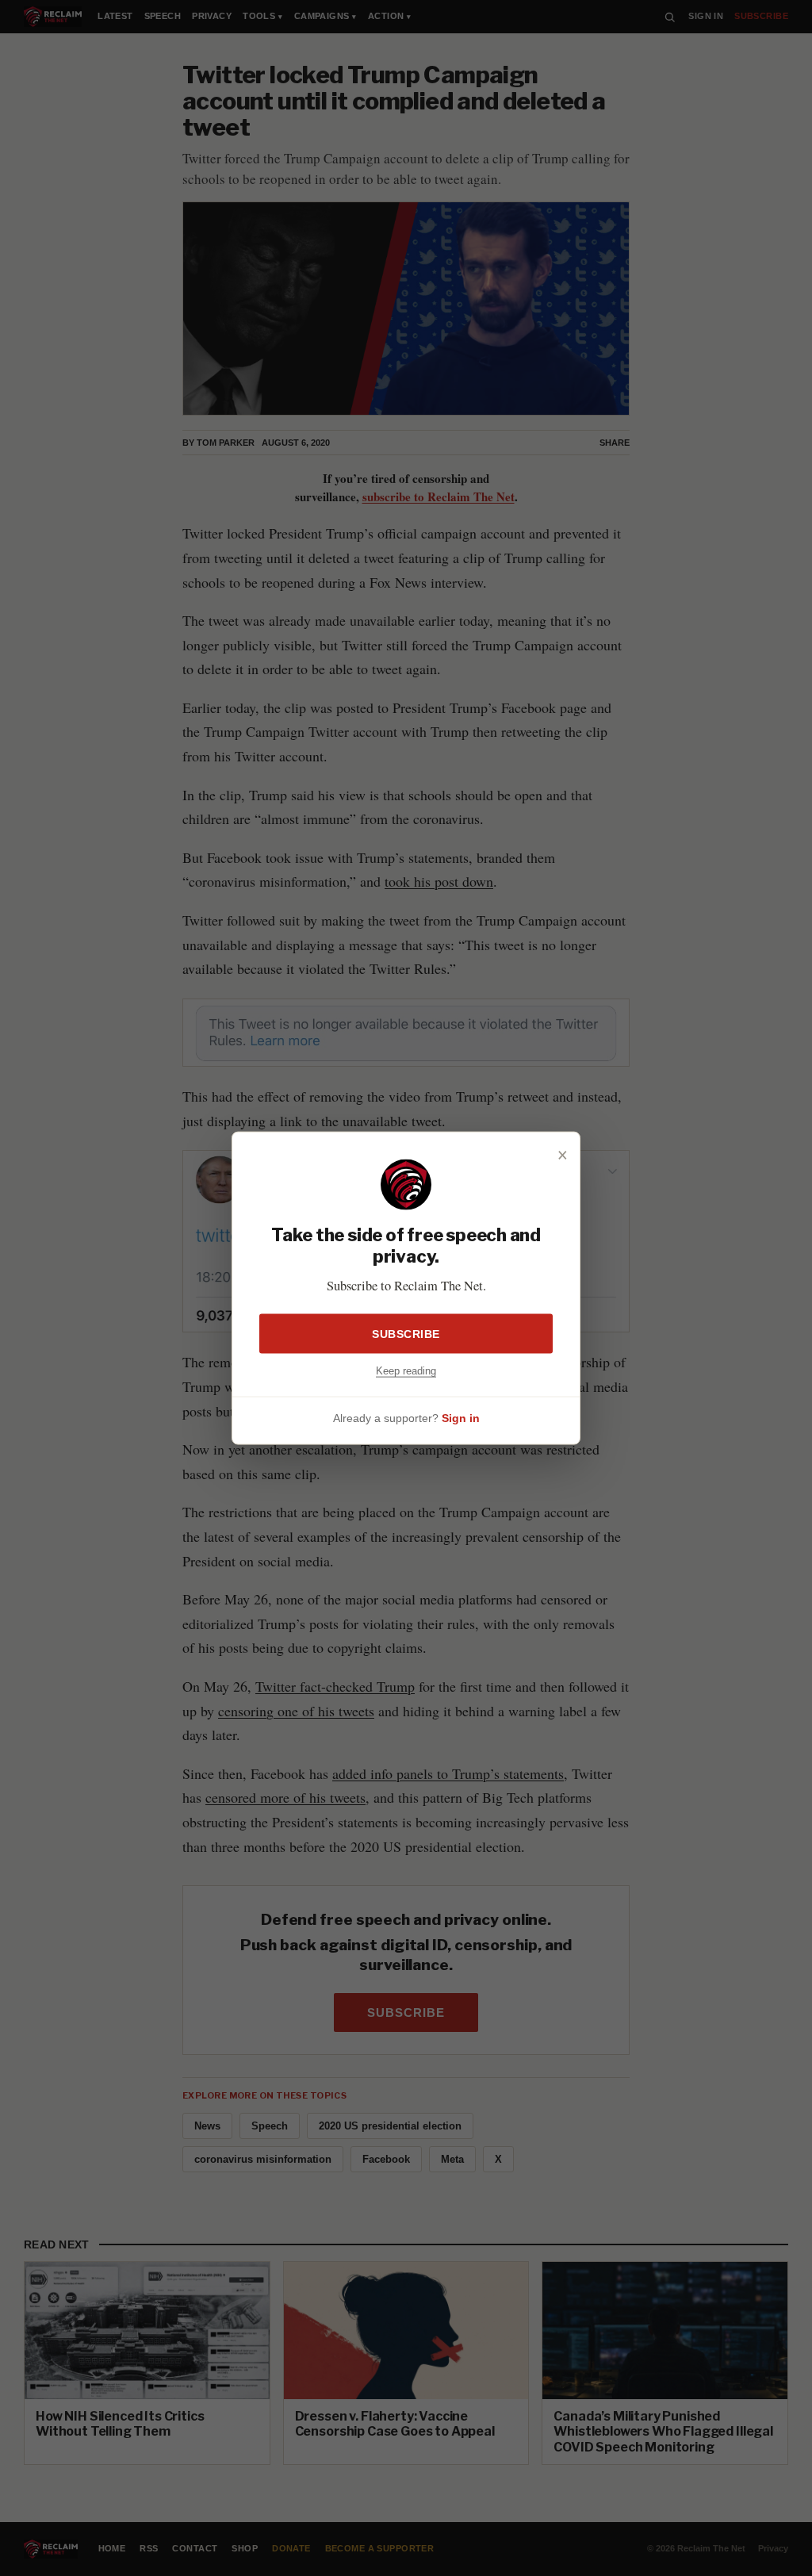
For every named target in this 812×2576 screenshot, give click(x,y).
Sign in (461, 1417)
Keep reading (406, 1371)
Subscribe (406, 1334)
